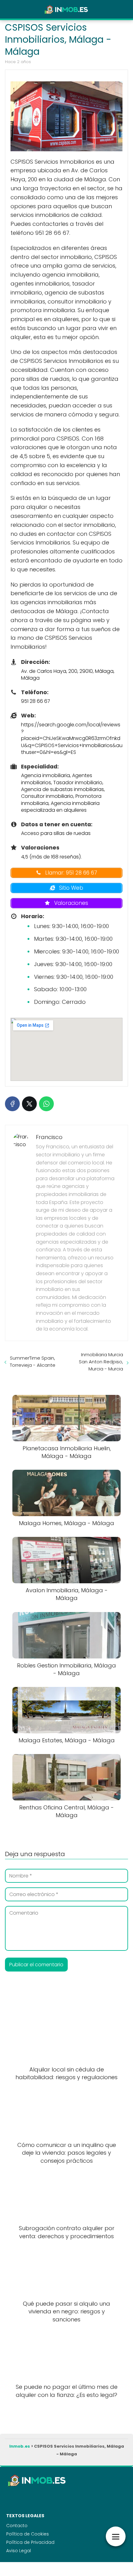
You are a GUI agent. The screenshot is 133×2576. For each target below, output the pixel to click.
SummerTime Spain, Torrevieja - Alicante (33, 1361)
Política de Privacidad (30, 2542)
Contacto (17, 2526)
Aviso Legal (19, 2551)
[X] (29, 1104)
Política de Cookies (28, 2534)
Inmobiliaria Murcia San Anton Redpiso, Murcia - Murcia (101, 1362)
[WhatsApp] (46, 1104)
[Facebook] (12, 1104)
